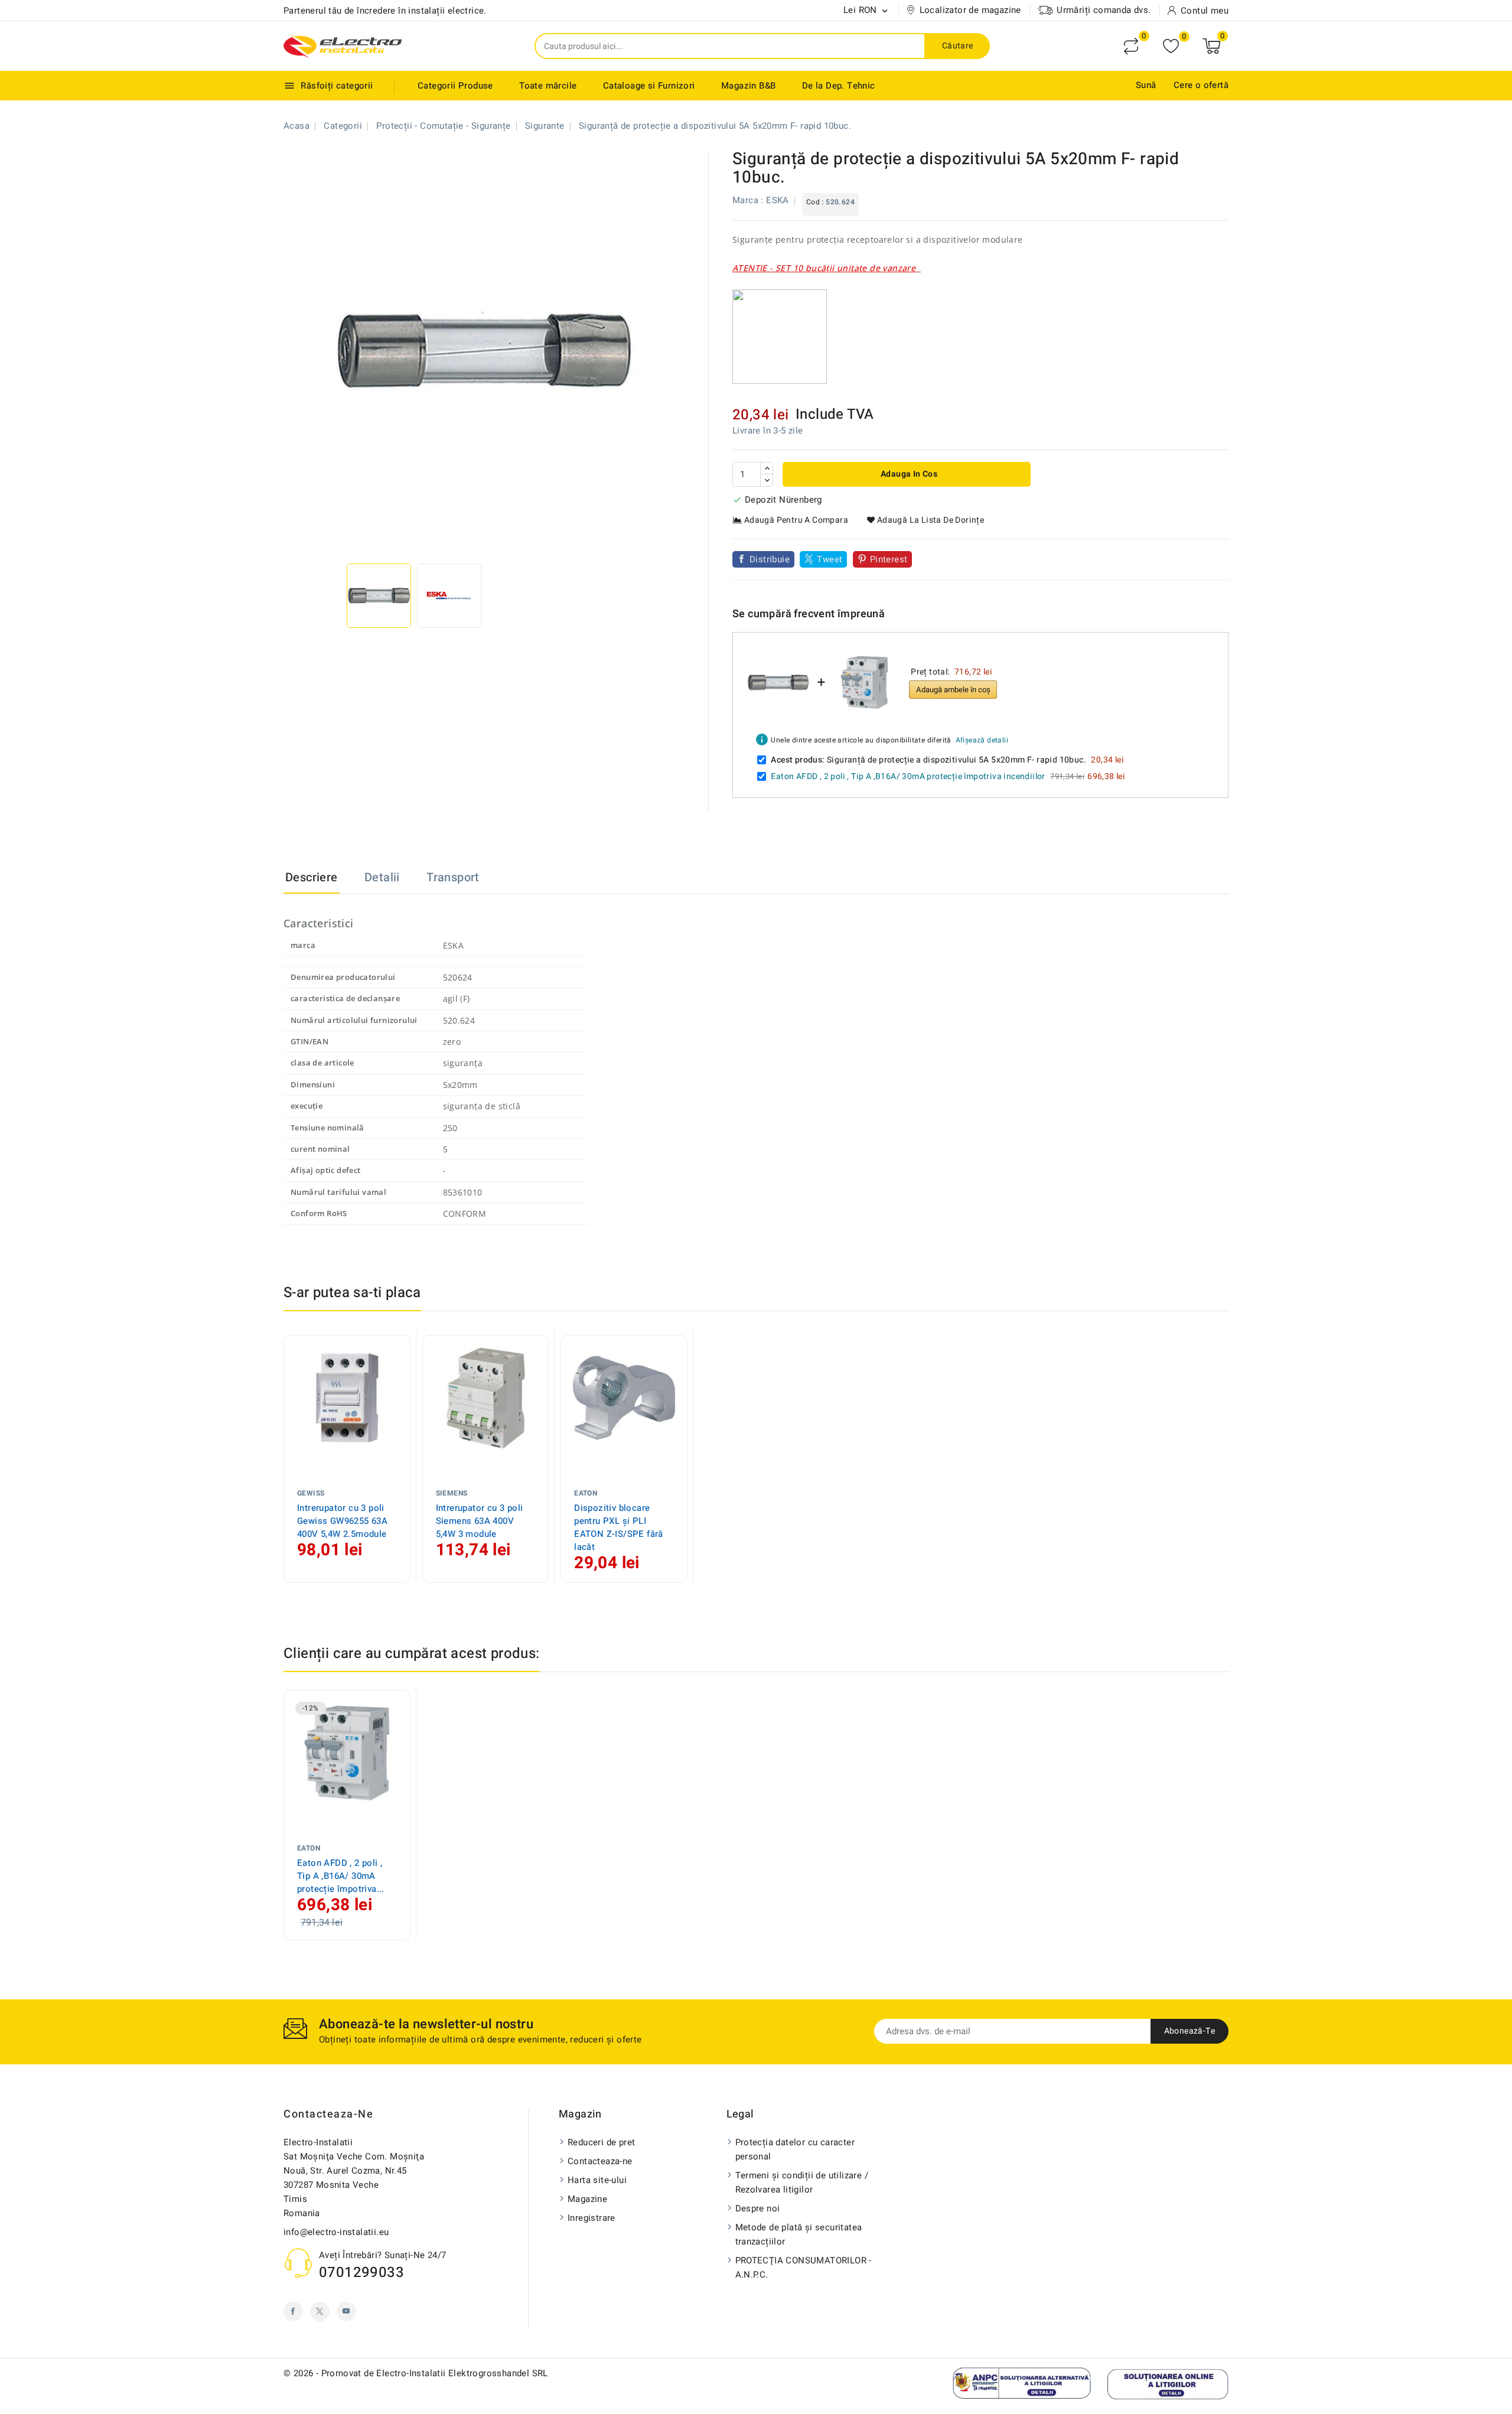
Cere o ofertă (1201, 85)
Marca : (748, 200)
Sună (1146, 85)
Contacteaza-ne (328, 2114)
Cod (813, 202)
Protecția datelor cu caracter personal (795, 2149)
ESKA (778, 200)
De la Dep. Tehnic (839, 86)
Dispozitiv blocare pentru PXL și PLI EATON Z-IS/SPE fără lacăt (619, 1527)
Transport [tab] (453, 877)
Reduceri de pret (601, 2142)
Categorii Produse (455, 86)
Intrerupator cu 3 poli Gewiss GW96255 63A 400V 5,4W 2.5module (342, 1521)
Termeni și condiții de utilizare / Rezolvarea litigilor (802, 2182)
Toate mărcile (548, 86)
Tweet (830, 559)
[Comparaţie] (1131, 46)
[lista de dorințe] (1171, 46)
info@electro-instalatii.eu (336, 2232)
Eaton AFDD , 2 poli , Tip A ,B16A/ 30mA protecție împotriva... (341, 1876)
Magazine (587, 2199)
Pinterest (889, 559)
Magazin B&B (748, 86)
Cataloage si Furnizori (649, 86)
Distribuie (770, 559)
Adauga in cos (908, 474)
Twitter (320, 2312)
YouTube (346, 2312)
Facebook (293, 2312)
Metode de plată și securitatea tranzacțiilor (799, 2234)
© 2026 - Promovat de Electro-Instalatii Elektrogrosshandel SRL (416, 2373)
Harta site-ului (597, 2180)
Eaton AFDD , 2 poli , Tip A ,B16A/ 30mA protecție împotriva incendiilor (908, 776)
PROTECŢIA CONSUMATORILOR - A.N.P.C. (804, 2268)
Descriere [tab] (312, 877)
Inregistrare (592, 2218)
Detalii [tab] (382, 877)
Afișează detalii (982, 740)
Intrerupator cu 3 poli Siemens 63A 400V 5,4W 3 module (480, 1521)
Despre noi (758, 2208)
